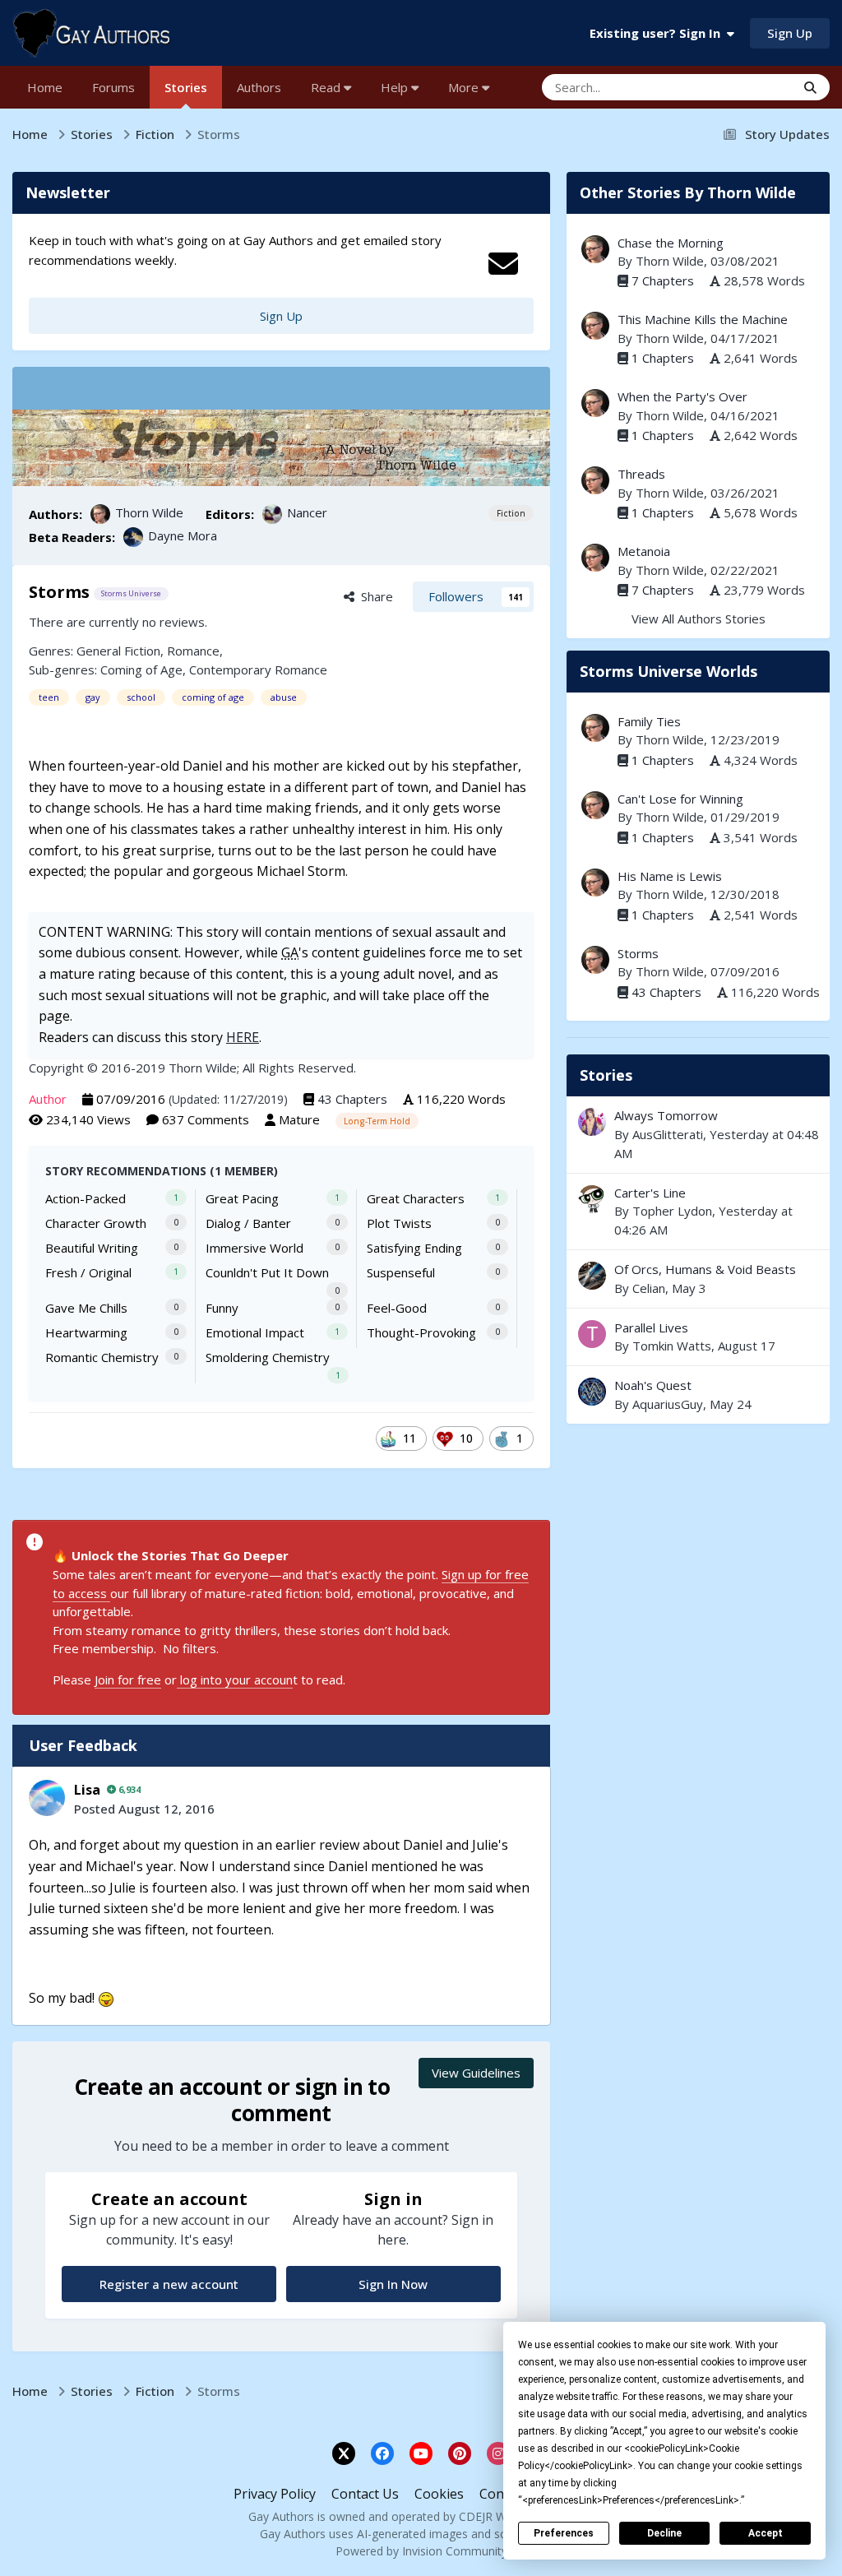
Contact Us (365, 2494)
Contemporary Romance (258, 669)
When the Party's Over (682, 396)
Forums (113, 87)
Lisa (87, 1790)
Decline (664, 2533)
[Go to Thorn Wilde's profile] (100, 514)
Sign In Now (393, 2284)
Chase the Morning (671, 243)
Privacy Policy (275, 2494)
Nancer (307, 512)
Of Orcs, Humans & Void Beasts (698, 1279)
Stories (186, 87)
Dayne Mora (183, 535)
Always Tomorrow (666, 1115)
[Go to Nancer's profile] (272, 514)
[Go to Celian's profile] (592, 1276)
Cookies (439, 2494)
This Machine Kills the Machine (703, 319)
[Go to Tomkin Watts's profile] (592, 1334)
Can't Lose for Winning (680, 799)
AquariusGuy (668, 1404)
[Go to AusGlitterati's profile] (592, 1122)
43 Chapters (352, 1099)
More (463, 87)
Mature (299, 1119)
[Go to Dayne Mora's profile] (133, 537)
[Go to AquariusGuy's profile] (592, 1392)
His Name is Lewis (670, 876)
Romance (193, 651)
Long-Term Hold (377, 1121)
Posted (144, 1809)
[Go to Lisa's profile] (47, 1798)
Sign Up (790, 33)
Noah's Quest (698, 1395)
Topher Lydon (672, 1211)
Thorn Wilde (149, 512)
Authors (259, 87)
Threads (641, 474)
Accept (766, 2533)
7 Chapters (663, 280)
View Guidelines (476, 2073)
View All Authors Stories (699, 619)
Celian (649, 1288)
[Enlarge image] (106, 1998)
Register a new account (169, 2284)
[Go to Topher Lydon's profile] (592, 1199)
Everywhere (742, 87)
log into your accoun (235, 1679)
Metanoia (644, 551)
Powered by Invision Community (421, 2551)
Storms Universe (131, 593)
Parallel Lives (651, 1327)
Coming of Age (141, 669)
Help (396, 87)
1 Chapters (663, 358)
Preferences (564, 2533)
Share (374, 596)
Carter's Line (650, 1193)
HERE (243, 1037)
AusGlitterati (668, 1134)
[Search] (810, 87)
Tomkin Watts (672, 1346)
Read (327, 87)
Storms (638, 953)
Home (45, 87)
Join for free (128, 1679)
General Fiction (118, 651)
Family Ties (649, 721)
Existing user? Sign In (658, 33)
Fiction (511, 513)
